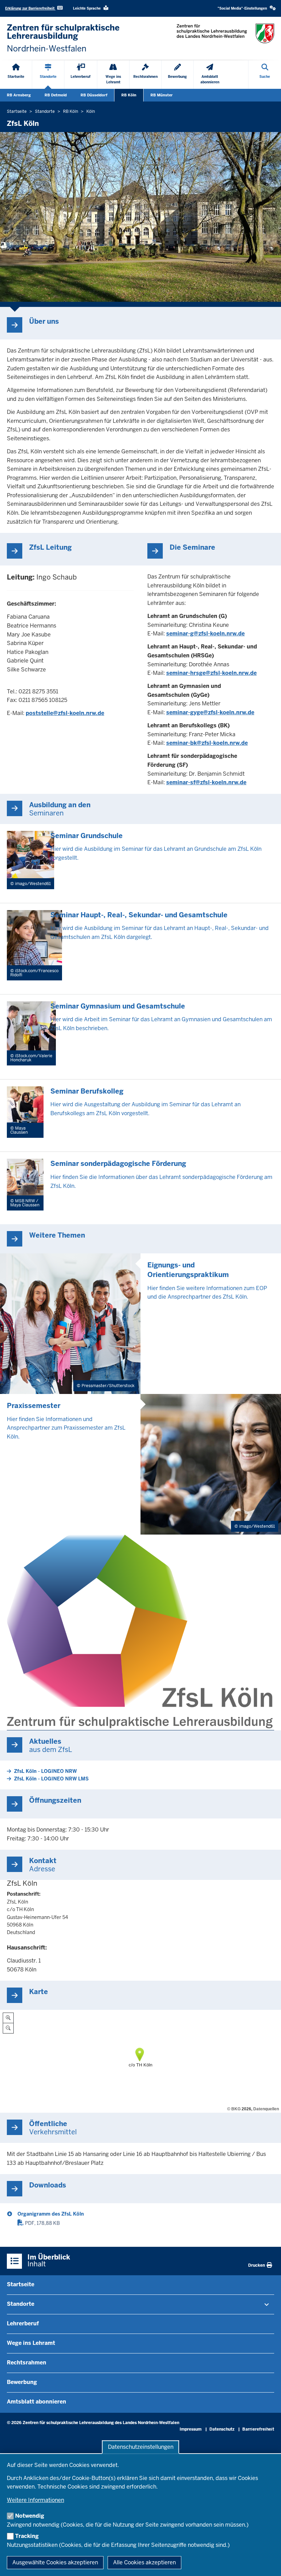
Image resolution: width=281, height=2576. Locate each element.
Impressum (191, 2429)
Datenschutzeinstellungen (141, 2447)
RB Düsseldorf (94, 95)
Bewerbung (22, 2382)
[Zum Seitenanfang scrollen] (267, 2563)
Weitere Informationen (35, 2500)
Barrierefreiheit (258, 2429)
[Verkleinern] (8, 2028)
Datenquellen (266, 2109)
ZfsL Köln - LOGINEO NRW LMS (51, 1779)
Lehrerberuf (23, 2323)
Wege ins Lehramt (31, 2343)
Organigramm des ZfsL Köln (51, 2214)
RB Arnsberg (19, 95)
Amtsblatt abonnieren (36, 2402)
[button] (247, 8)
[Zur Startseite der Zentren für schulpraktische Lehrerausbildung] (225, 33)
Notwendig (30, 2516)
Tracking (27, 2536)
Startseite (21, 2284)
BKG (236, 2109)
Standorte (21, 2304)
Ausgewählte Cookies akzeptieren (55, 2562)
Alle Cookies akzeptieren (144, 2562)
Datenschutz (222, 2429)
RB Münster (162, 95)
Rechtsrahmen (27, 2363)
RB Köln (129, 95)
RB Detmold (56, 95)
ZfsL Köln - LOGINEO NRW (45, 1771)
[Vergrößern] (8, 2018)
